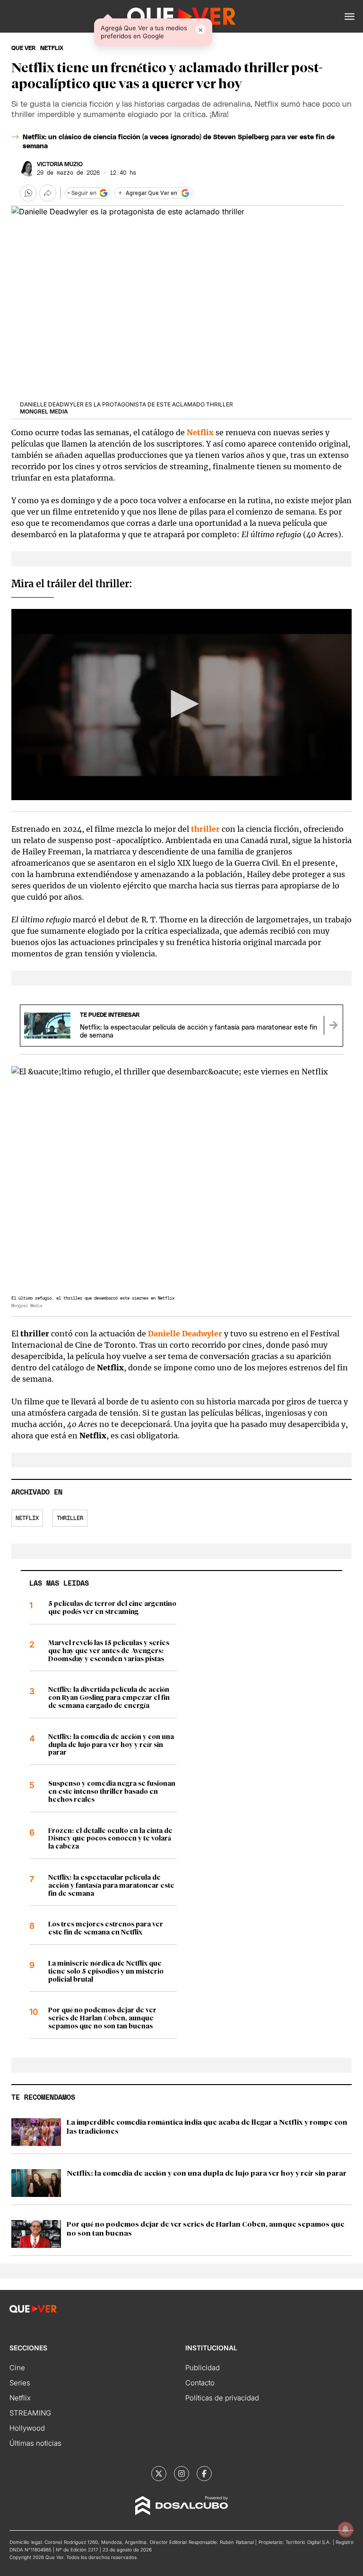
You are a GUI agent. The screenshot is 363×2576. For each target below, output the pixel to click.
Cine (17, 2368)
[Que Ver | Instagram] (181, 2474)
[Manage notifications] (346, 2529)
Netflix (200, 432)
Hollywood (27, 2428)
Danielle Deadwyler (185, 1334)
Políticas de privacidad (222, 2398)
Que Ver (23, 48)
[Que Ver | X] (159, 2474)
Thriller (70, 1518)
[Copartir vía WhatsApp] (28, 193)
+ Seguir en (82, 193)
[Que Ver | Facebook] (204, 2474)
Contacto (200, 2383)
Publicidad (203, 2368)
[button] (350, 17)
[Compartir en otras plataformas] (48, 193)
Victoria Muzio (60, 164)
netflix (52, 48)
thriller (205, 829)
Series (20, 2383)
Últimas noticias (35, 2443)
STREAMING (30, 2413)
